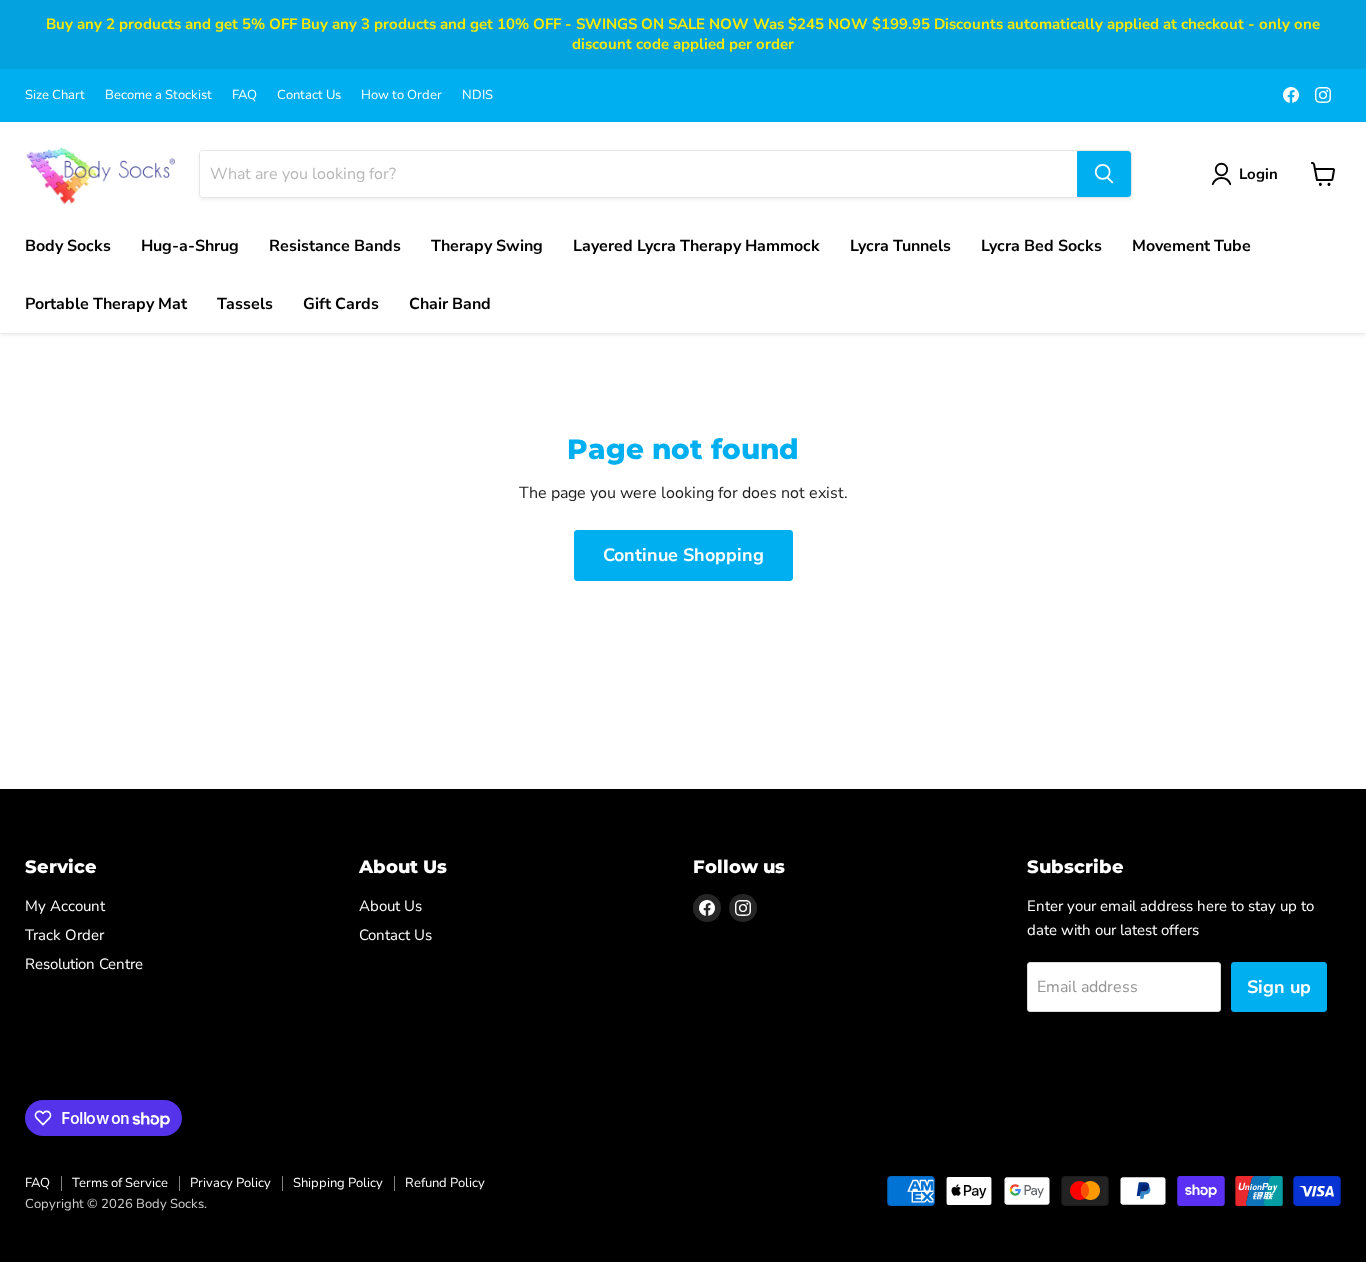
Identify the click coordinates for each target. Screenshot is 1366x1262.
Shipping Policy (338, 1183)
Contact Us (309, 95)
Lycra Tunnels (900, 246)
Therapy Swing (487, 246)
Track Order (64, 935)
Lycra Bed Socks (1041, 246)
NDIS (477, 95)
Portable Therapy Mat (106, 304)
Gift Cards (341, 304)
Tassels (245, 304)
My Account (65, 906)
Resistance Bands (335, 246)
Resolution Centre (84, 964)
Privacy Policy (230, 1183)
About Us (390, 906)
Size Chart (55, 95)
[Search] (1104, 174)
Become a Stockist (158, 95)
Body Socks (68, 246)
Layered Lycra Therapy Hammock (696, 246)
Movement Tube (1191, 246)
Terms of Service (120, 1183)
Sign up (1279, 987)
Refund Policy (445, 1183)
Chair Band (450, 304)
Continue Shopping (683, 555)
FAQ (244, 95)
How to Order (401, 95)
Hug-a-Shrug (190, 246)
